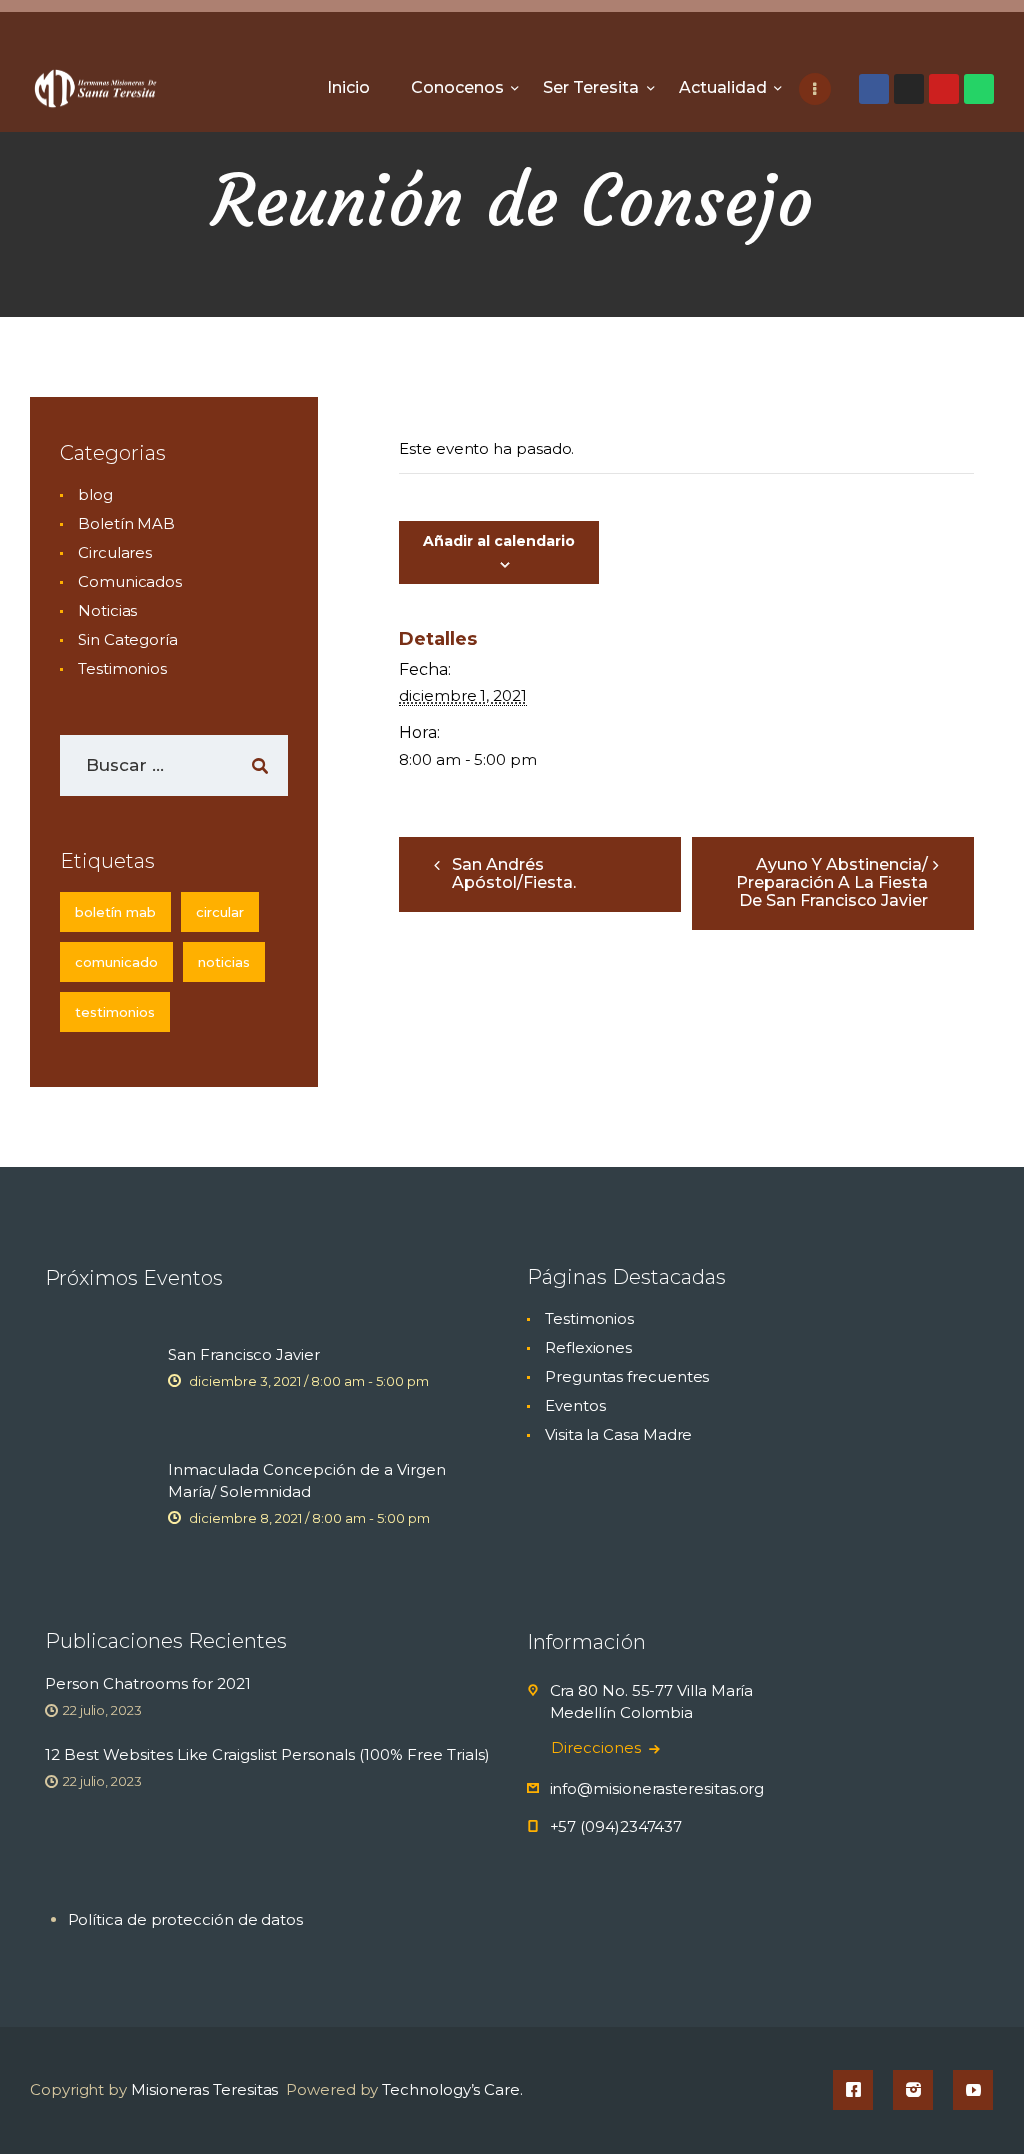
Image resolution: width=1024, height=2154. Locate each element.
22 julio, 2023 (102, 1710)
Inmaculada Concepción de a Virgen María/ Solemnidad (307, 1480)
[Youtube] (944, 89)
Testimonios (122, 668)
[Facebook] (874, 89)
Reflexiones (588, 1347)
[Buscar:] (174, 765)
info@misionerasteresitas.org (657, 1788)
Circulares (115, 552)
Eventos (575, 1405)
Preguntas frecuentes (627, 1376)
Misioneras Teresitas (204, 2089)
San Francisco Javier (244, 1354)
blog (95, 494)
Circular (220, 912)
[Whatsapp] (979, 89)
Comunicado (116, 962)
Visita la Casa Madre (618, 1434)
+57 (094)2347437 (616, 1826)
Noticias (107, 610)
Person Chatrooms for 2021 (148, 1683)
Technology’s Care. (452, 2089)
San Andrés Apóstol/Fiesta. (514, 873)
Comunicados (130, 581)
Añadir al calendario (499, 541)
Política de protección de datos (186, 1919)
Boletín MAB (126, 523)
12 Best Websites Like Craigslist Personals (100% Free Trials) (267, 1754)
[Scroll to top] (974, 2106)
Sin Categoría (128, 639)
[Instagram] (909, 89)
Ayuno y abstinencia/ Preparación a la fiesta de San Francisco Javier (832, 882)
